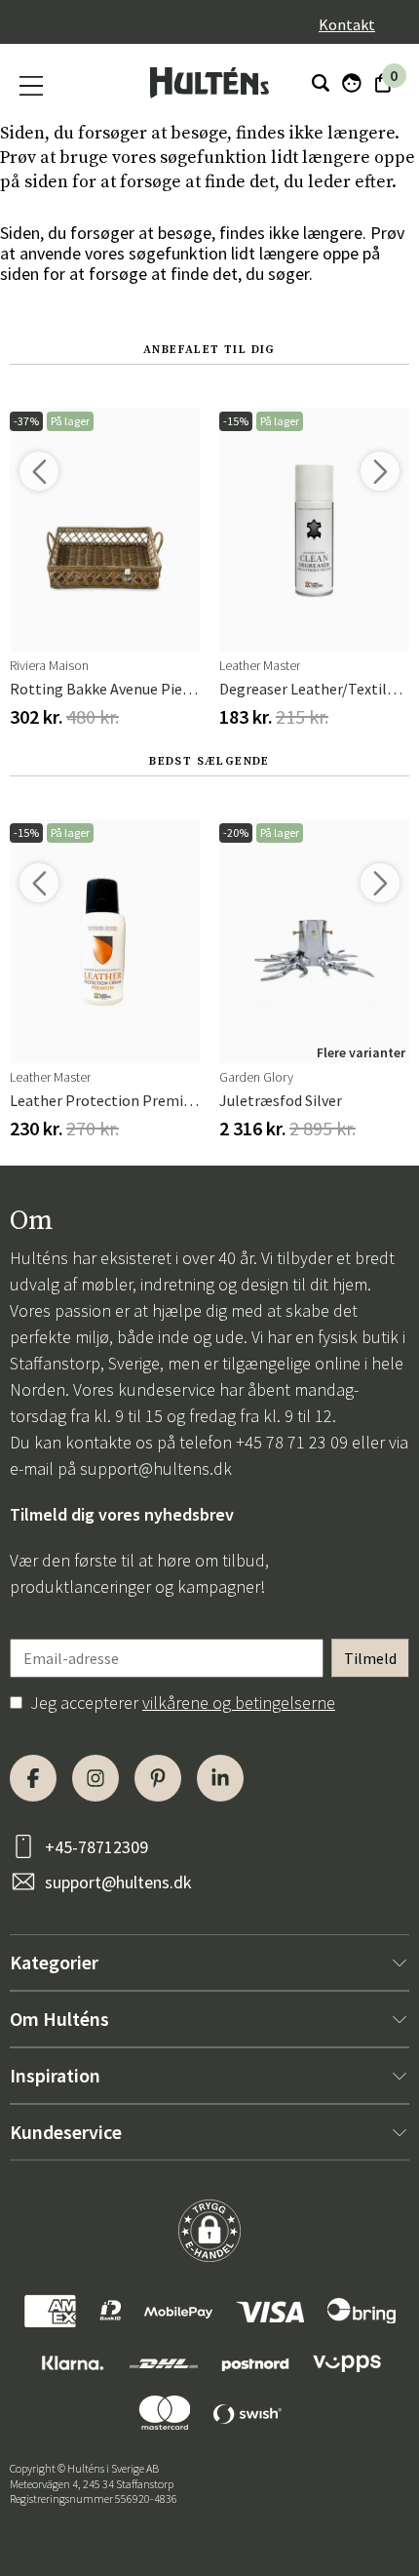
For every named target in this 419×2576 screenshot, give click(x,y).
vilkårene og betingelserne (239, 1703)
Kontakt (347, 24)
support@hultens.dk (156, 1468)
